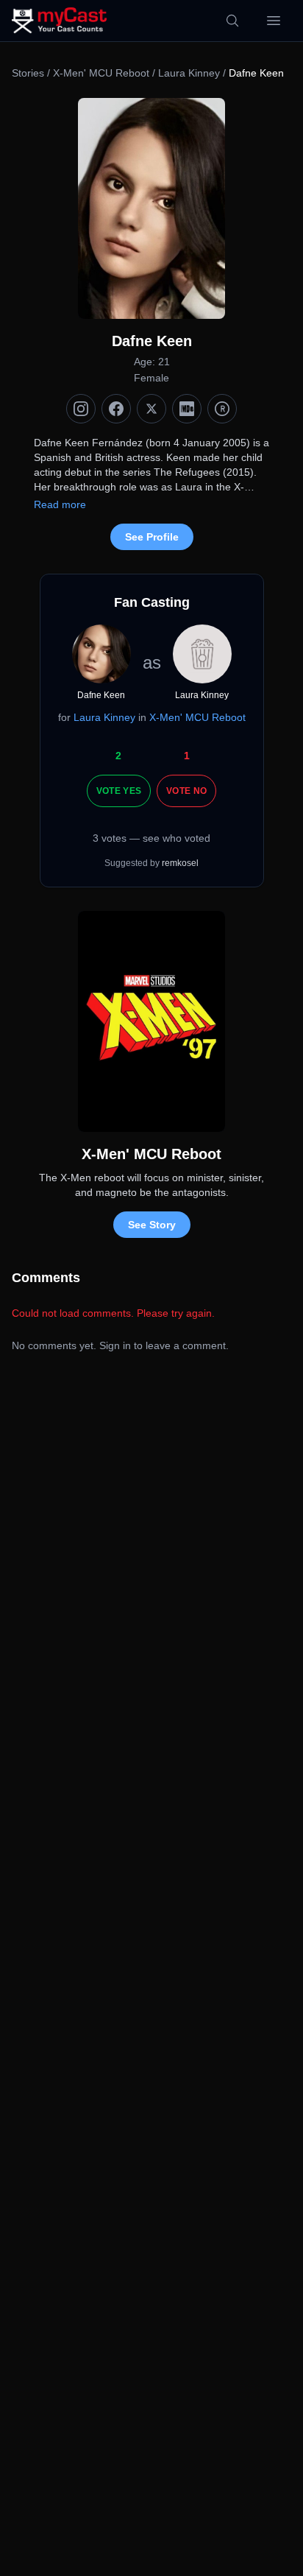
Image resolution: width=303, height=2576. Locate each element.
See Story (152, 1225)
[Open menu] (274, 21)
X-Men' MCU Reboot (101, 73)
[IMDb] (187, 409)
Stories (28, 73)
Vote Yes (119, 791)
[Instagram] (81, 409)
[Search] (232, 21)
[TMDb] (222, 409)
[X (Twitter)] (151, 409)
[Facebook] (116, 409)
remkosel (180, 863)
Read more (60, 504)
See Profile (152, 537)
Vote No (186, 791)
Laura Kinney (189, 73)
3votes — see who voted (151, 838)
